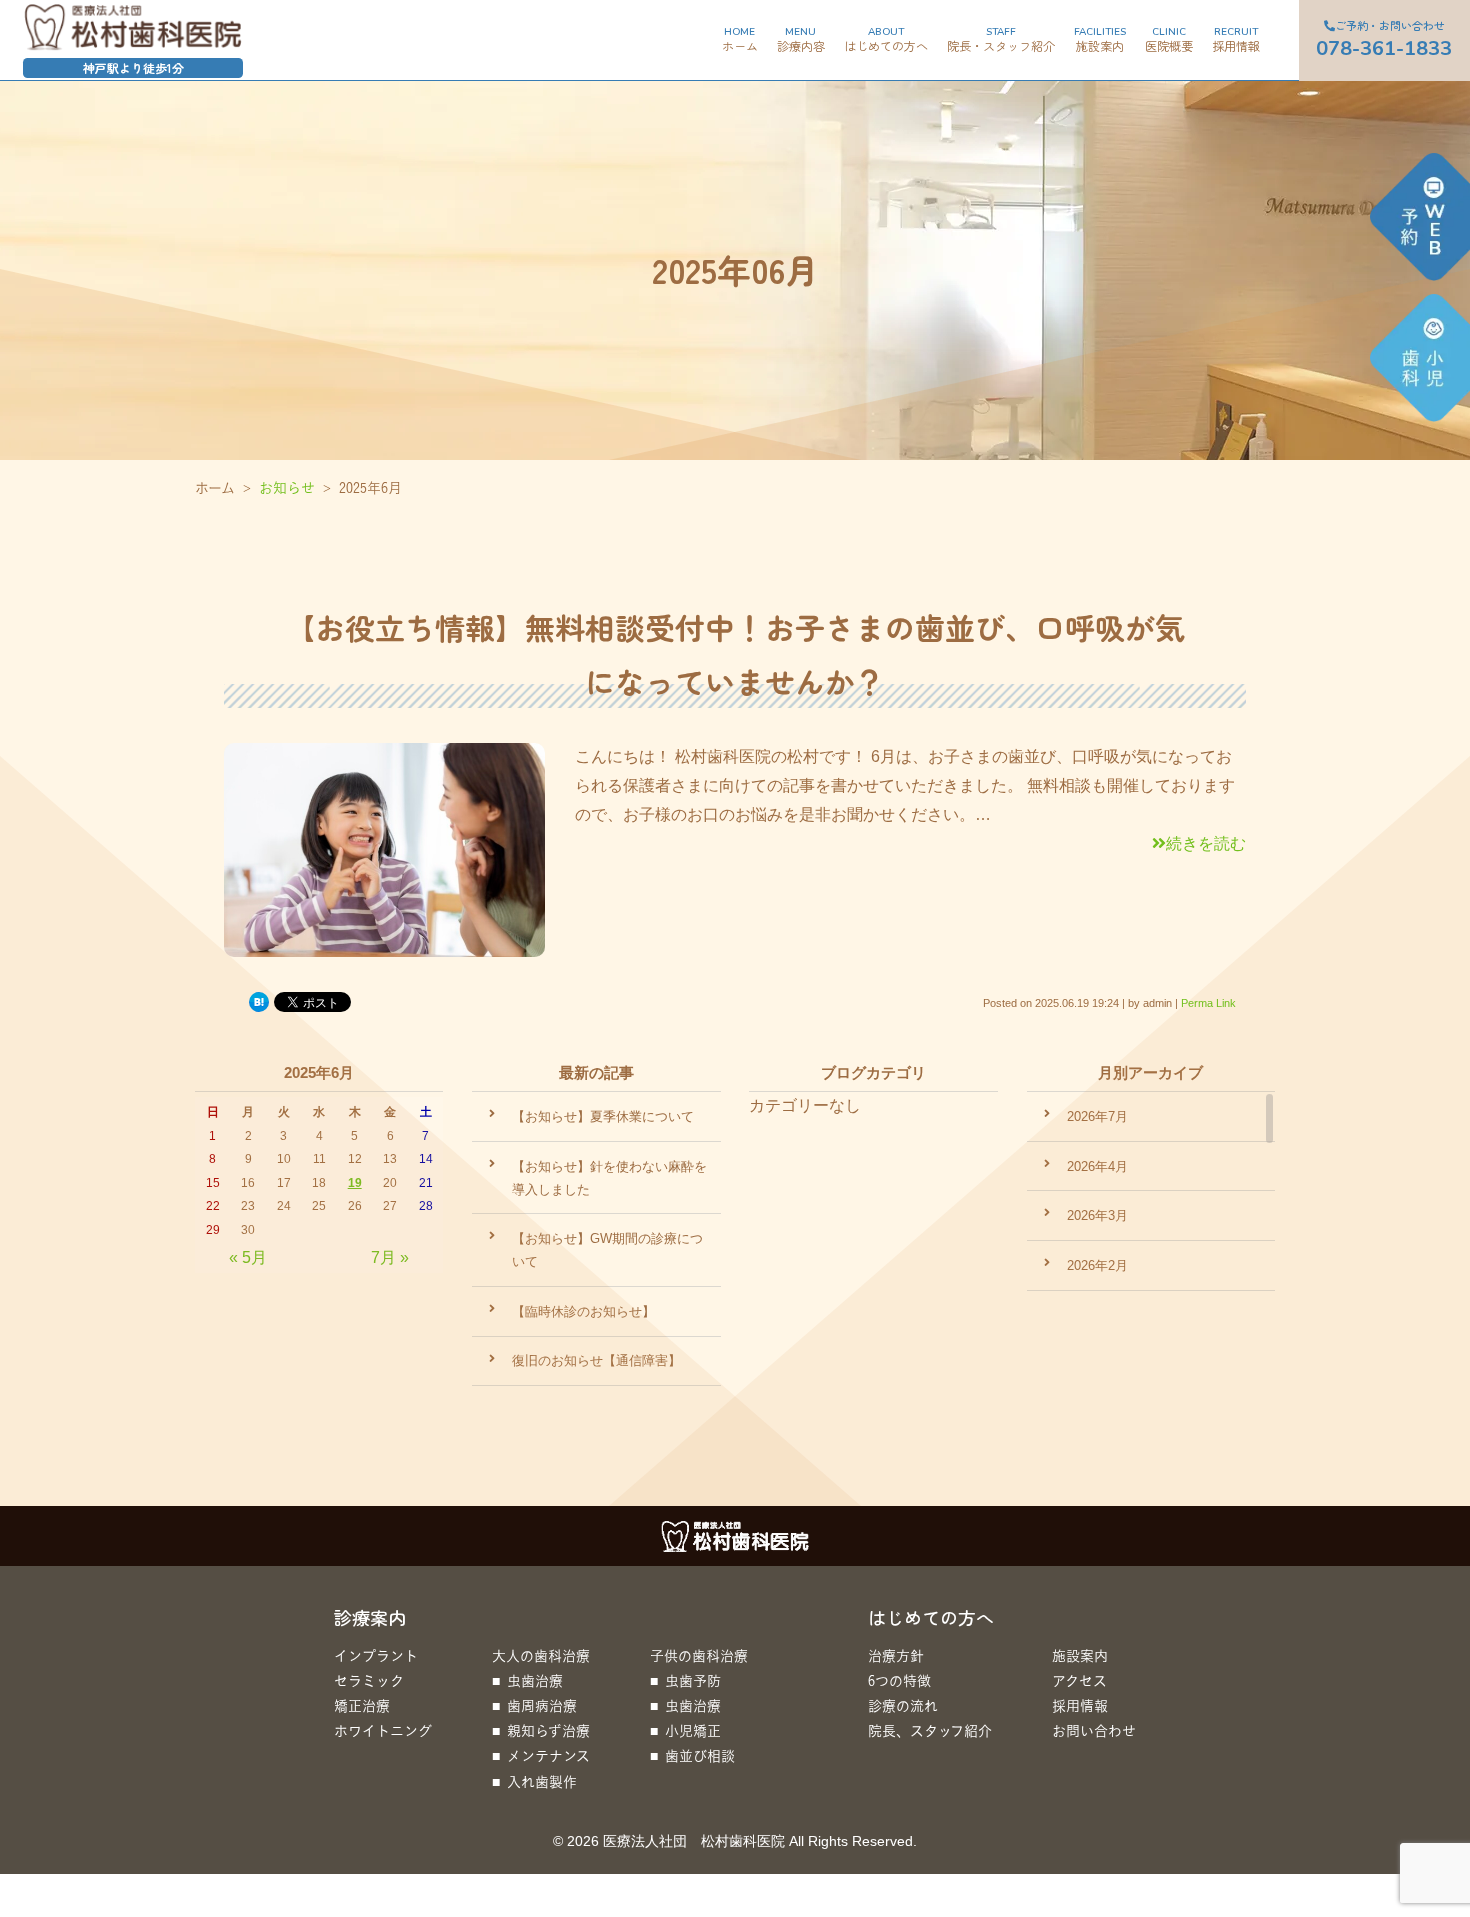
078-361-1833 (1348, 39)
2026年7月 (1097, 1116)
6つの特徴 (899, 1680)
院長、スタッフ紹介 (930, 1730)
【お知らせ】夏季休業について (603, 1116)
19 (355, 1183)
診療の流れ (903, 1705)
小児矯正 (693, 1730)
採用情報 (1080, 1705)
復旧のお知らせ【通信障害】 (596, 1360)
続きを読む (1206, 843)
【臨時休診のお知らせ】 (583, 1311)
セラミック (369, 1680)
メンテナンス (548, 1755)
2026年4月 (1097, 1166)
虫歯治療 (535, 1680)
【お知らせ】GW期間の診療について (607, 1250)
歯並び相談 (700, 1755)
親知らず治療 (548, 1730)
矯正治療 (362, 1705)
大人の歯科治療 (541, 1655)
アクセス (1079, 1680)
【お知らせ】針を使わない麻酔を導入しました (609, 1178)
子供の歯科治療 (699, 1655)
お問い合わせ (1094, 1730)
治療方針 (896, 1655)
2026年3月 (1097, 1215)
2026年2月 (1097, 1265)
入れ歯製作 (542, 1781)
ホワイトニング (383, 1730)
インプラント (376, 1655)
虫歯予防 (693, 1680)
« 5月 (248, 1257)
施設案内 (1080, 1655)
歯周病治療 (542, 1705)
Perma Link (1208, 1003)
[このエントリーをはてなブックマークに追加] (259, 1002)
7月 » (390, 1257)
